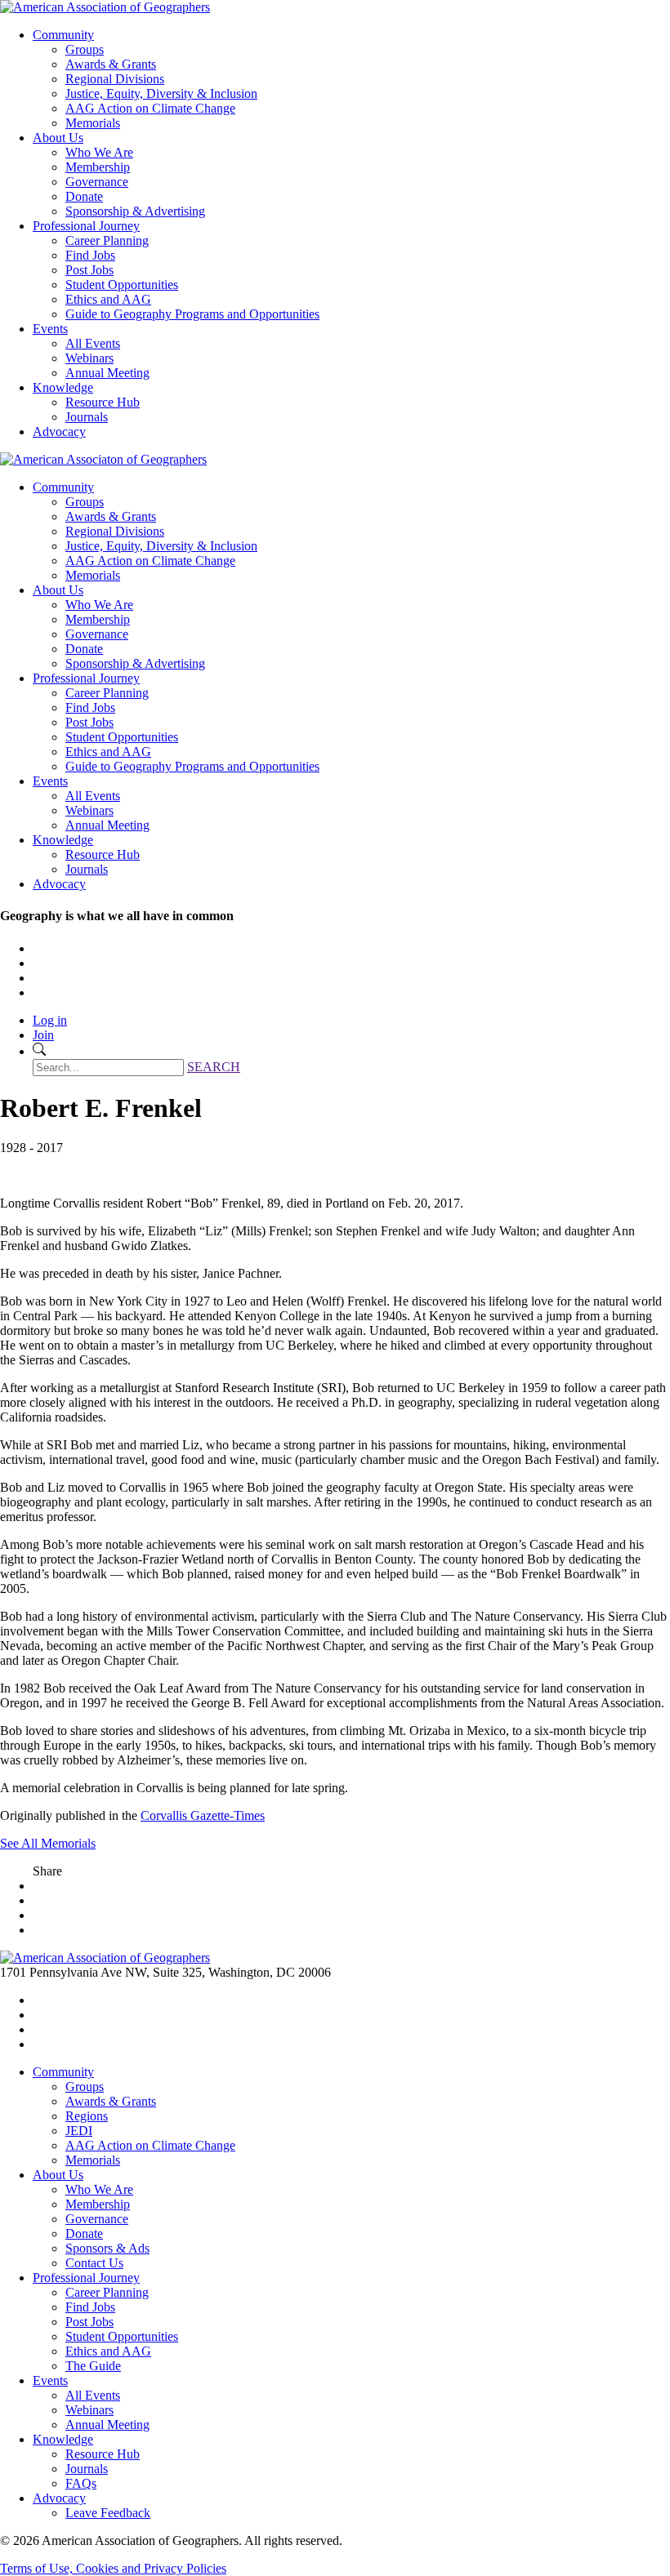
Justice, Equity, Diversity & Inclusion (161, 93)
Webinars (89, 358)
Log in (50, 1020)
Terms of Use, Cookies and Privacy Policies (113, 2568)
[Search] (39, 1051)
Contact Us (94, 2263)
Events (50, 329)
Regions (87, 2116)
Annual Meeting (107, 373)
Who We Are (99, 152)
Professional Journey (86, 226)
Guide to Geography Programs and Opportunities (192, 314)
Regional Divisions (115, 79)
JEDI (79, 2131)
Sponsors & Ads (107, 2248)
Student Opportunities (122, 285)
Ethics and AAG (108, 299)
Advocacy (59, 432)
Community (63, 35)
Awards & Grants (111, 64)
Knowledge (63, 387)
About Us (58, 138)
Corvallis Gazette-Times (203, 1815)
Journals (87, 417)
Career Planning (107, 240)
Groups (85, 49)
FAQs (81, 2483)
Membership (98, 167)
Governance (97, 182)
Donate (84, 196)
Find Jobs (90, 255)
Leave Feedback (108, 2513)
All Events (93, 343)
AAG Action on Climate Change (150, 108)
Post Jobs (89, 270)
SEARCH (214, 1067)
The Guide (93, 2366)
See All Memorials (48, 1843)
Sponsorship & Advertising (135, 211)
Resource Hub (103, 402)
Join (43, 1035)
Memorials (93, 123)
